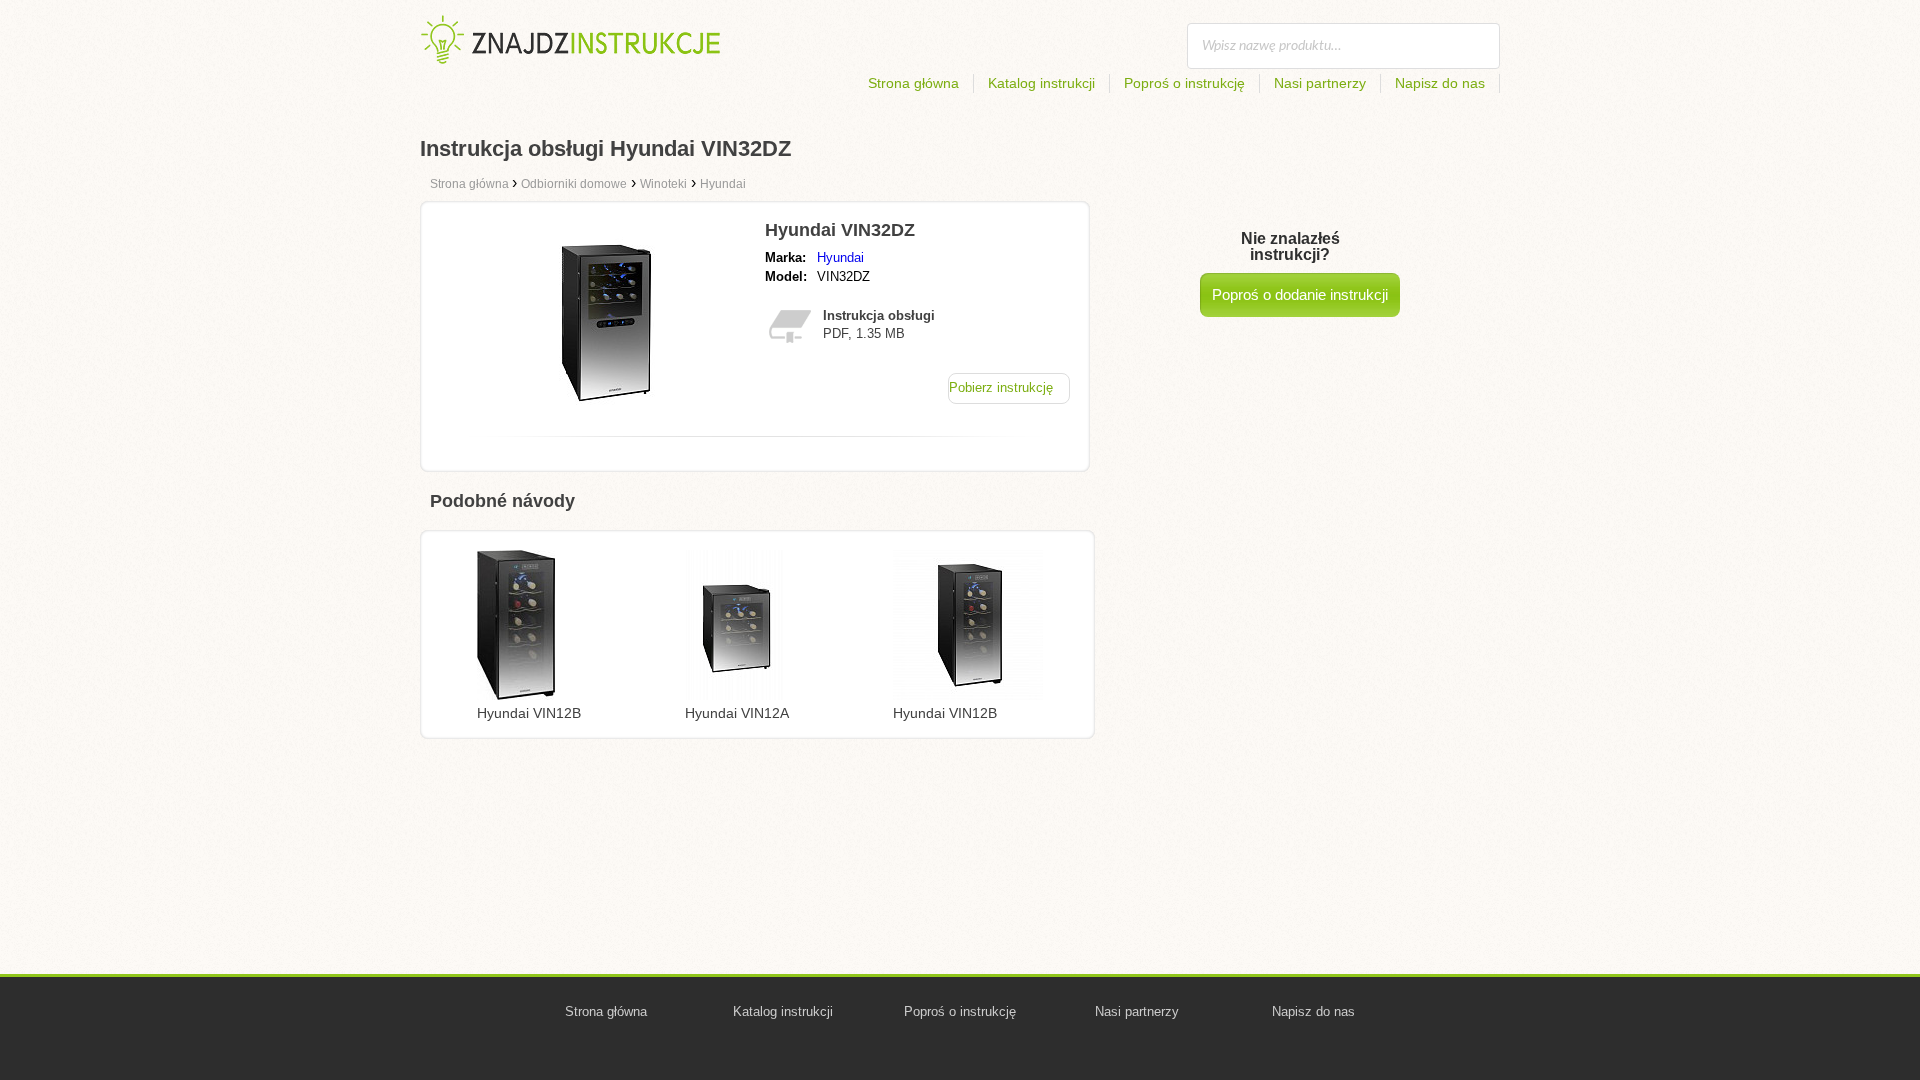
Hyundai (840, 257)
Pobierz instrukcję (1001, 387)
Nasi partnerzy (1320, 83)
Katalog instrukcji (1041, 83)
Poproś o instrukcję (1184, 83)
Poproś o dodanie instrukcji (1300, 294)
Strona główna (913, 83)
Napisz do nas (1440, 83)
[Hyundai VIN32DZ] (603, 415)
